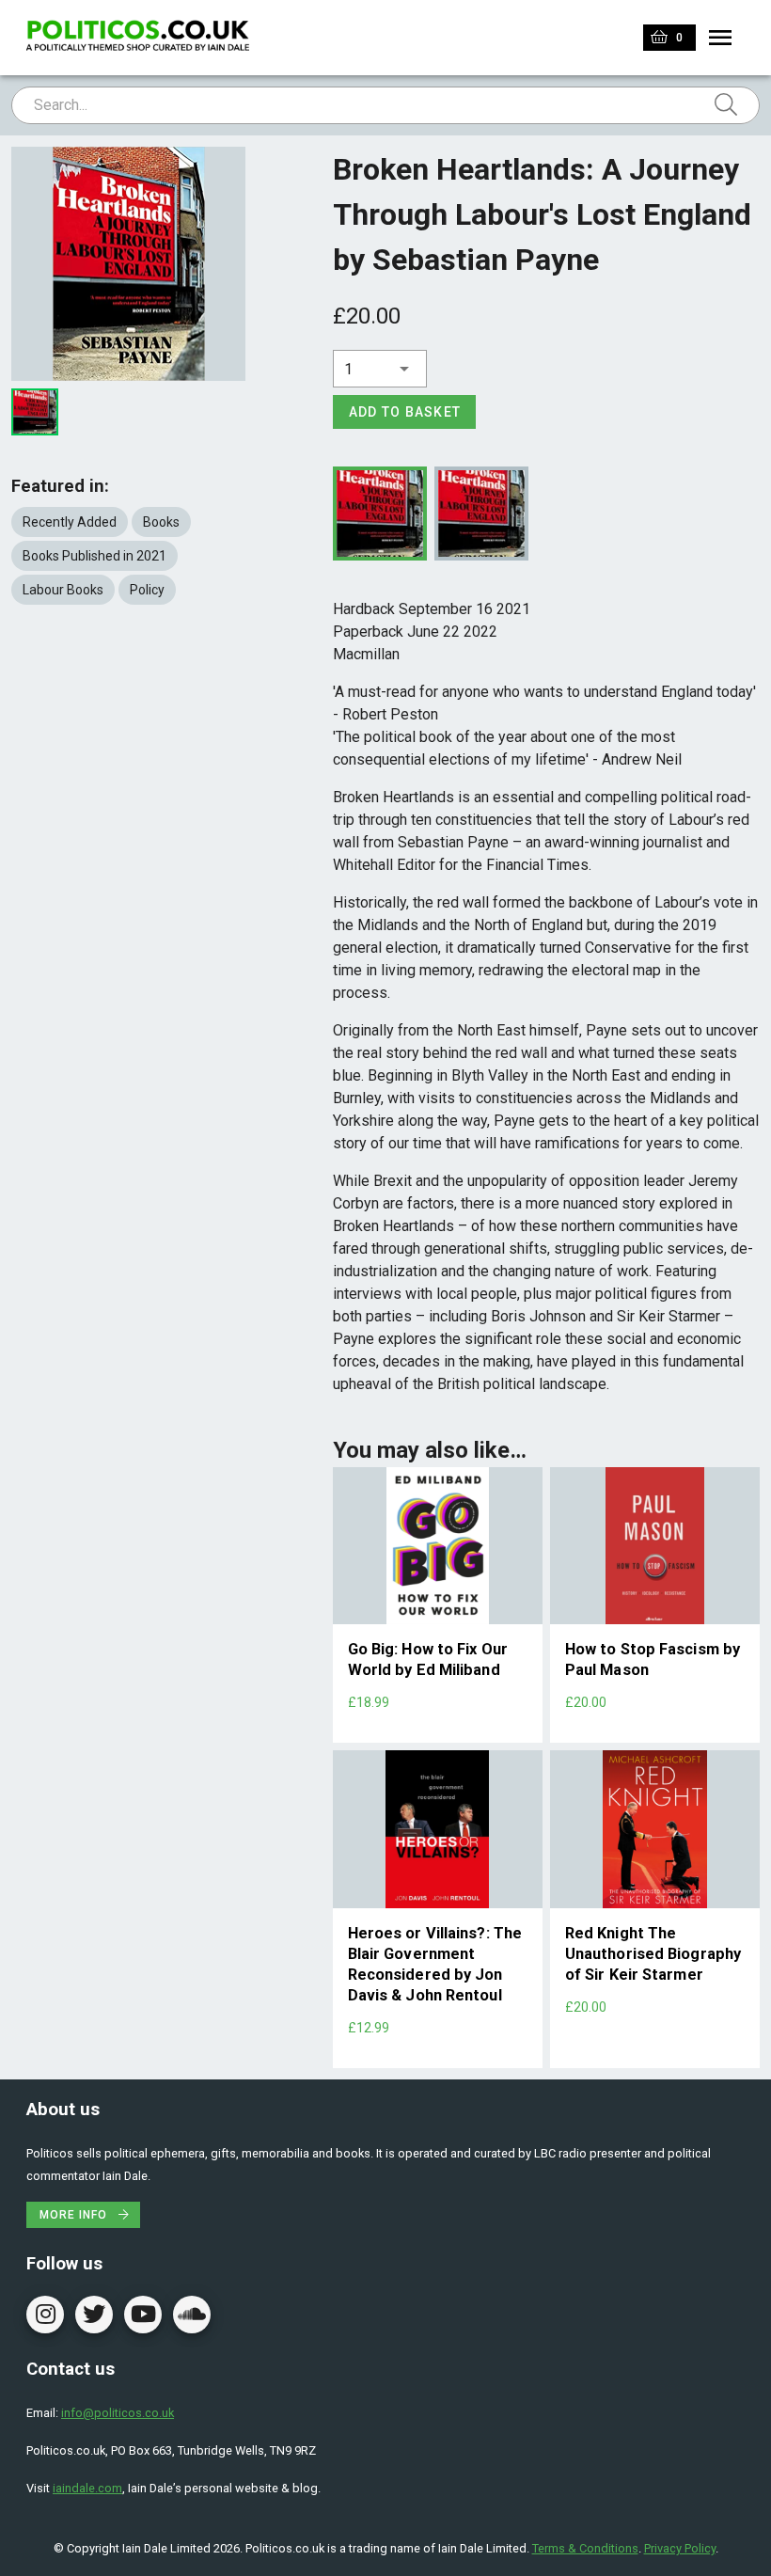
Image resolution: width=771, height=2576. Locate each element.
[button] (380, 369)
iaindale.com (87, 2488)
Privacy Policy (680, 2548)
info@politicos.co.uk (118, 2413)
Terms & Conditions (585, 2548)
